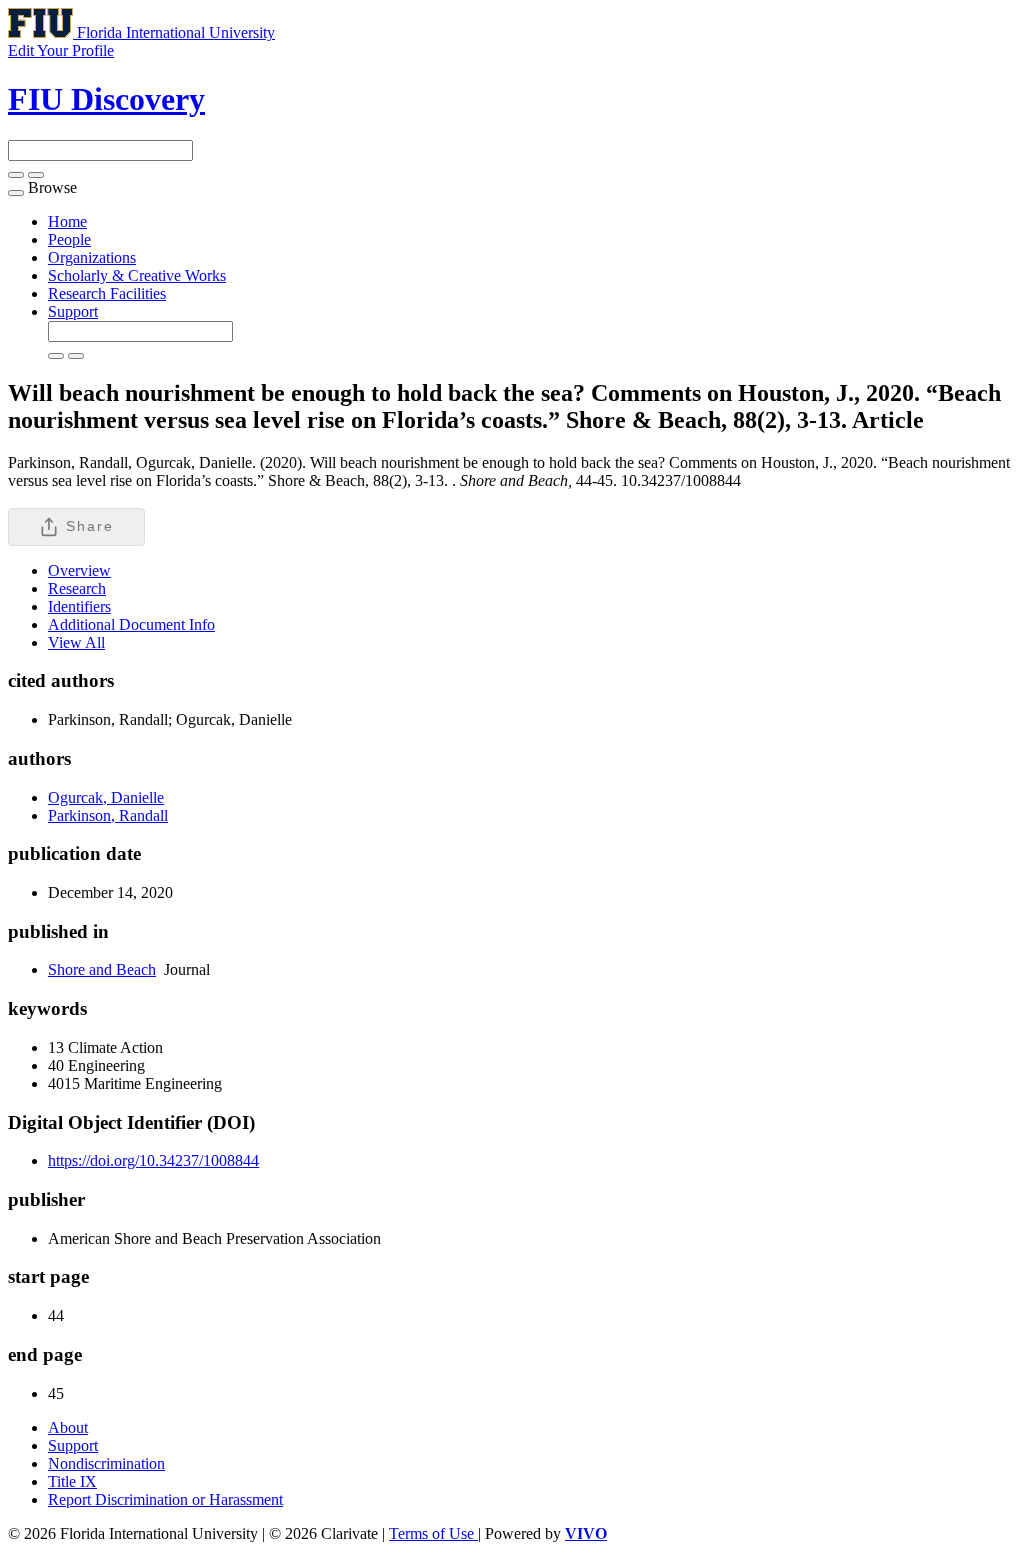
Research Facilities (107, 293)
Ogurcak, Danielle (106, 797)
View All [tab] (76, 642)
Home (67, 221)
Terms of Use (433, 1533)
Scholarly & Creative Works (137, 275)
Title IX (72, 1481)
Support (73, 311)
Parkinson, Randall (108, 815)
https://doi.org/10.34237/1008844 (153, 1160)
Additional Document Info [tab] (131, 624)
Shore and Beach (102, 969)
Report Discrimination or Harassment (165, 1499)
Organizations (92, 257)
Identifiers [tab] (79, 606)
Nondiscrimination (106, 1463)
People (69, 239)
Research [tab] (77, 588)
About (68, 1427)
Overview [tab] (79, 570)
